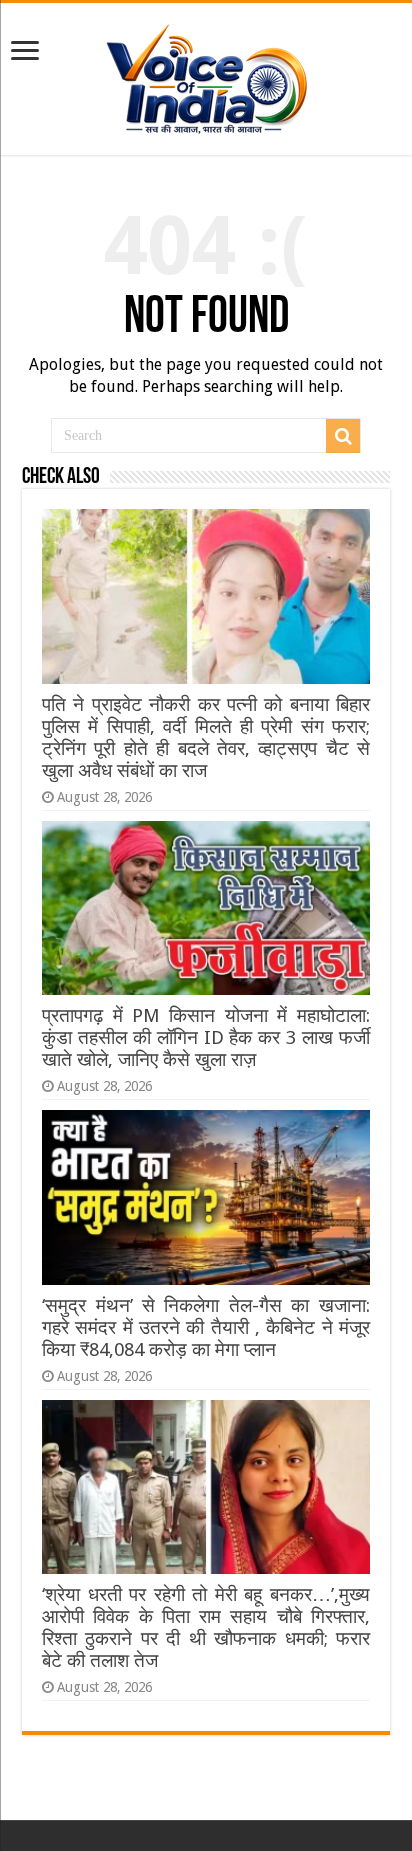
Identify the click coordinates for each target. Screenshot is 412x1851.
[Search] (343, 436)
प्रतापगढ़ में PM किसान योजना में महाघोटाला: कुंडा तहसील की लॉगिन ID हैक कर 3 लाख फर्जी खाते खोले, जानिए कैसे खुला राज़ (206, 1037)
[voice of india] (206, 75)
